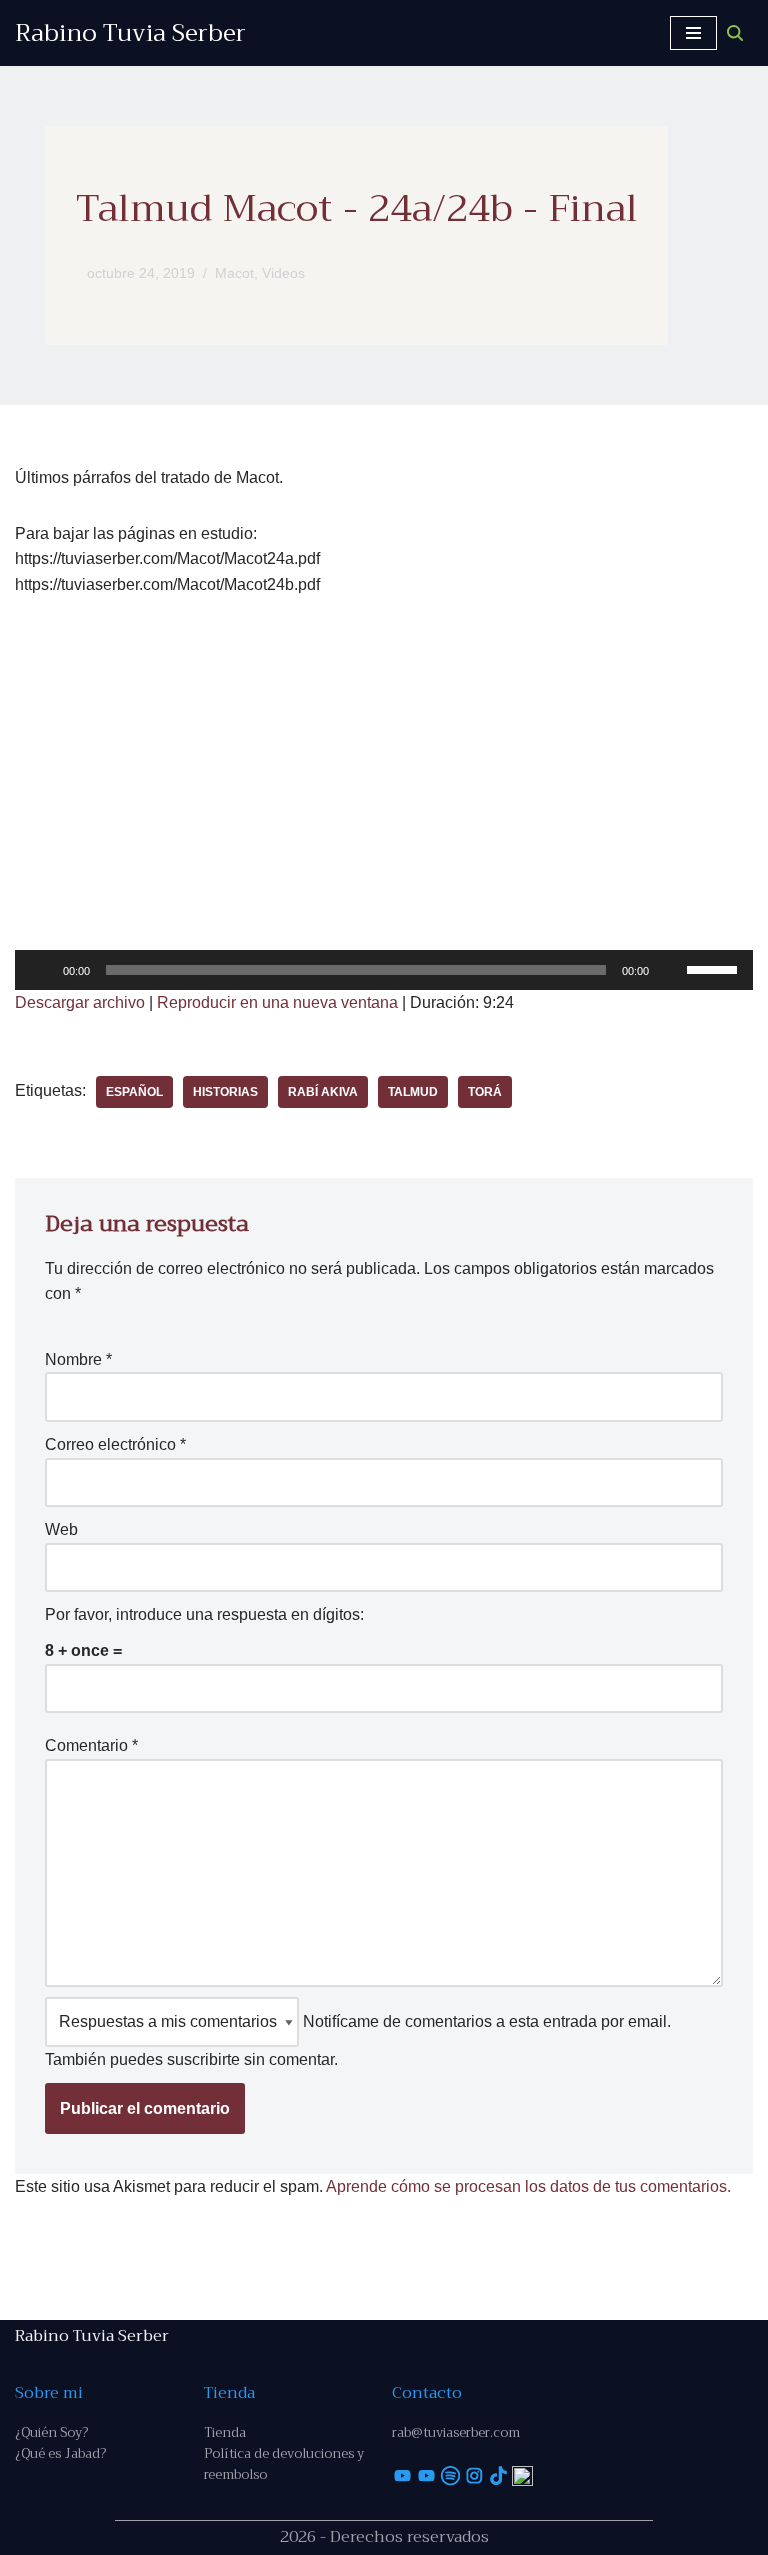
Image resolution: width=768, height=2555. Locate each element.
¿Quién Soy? (51, 2432)
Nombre (78, 1359)
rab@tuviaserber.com (456, 2432)
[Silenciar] (671, 970)
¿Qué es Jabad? (60, 2453)
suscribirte (203, 2059)
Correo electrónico (115, 1444)
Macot (234, 273)
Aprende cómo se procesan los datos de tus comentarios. (528, 2186)
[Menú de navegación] (693, 33)
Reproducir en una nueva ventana (277, 1002)
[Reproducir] (41, 970)
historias (225, 1092)
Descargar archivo (80, 1002)
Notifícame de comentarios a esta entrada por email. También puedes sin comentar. (358, 2040)
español (134, 1092)
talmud (413, 1092)
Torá (485, 1092)
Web (61, 1529)
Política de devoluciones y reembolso (284, 2464)
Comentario (91, 1745)
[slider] (715, 968)
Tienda (225, 2432)
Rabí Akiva (323, 1092)
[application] (384, 970)
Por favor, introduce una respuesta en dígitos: (204, 1614)
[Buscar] (735, 33)
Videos (283, 273)
